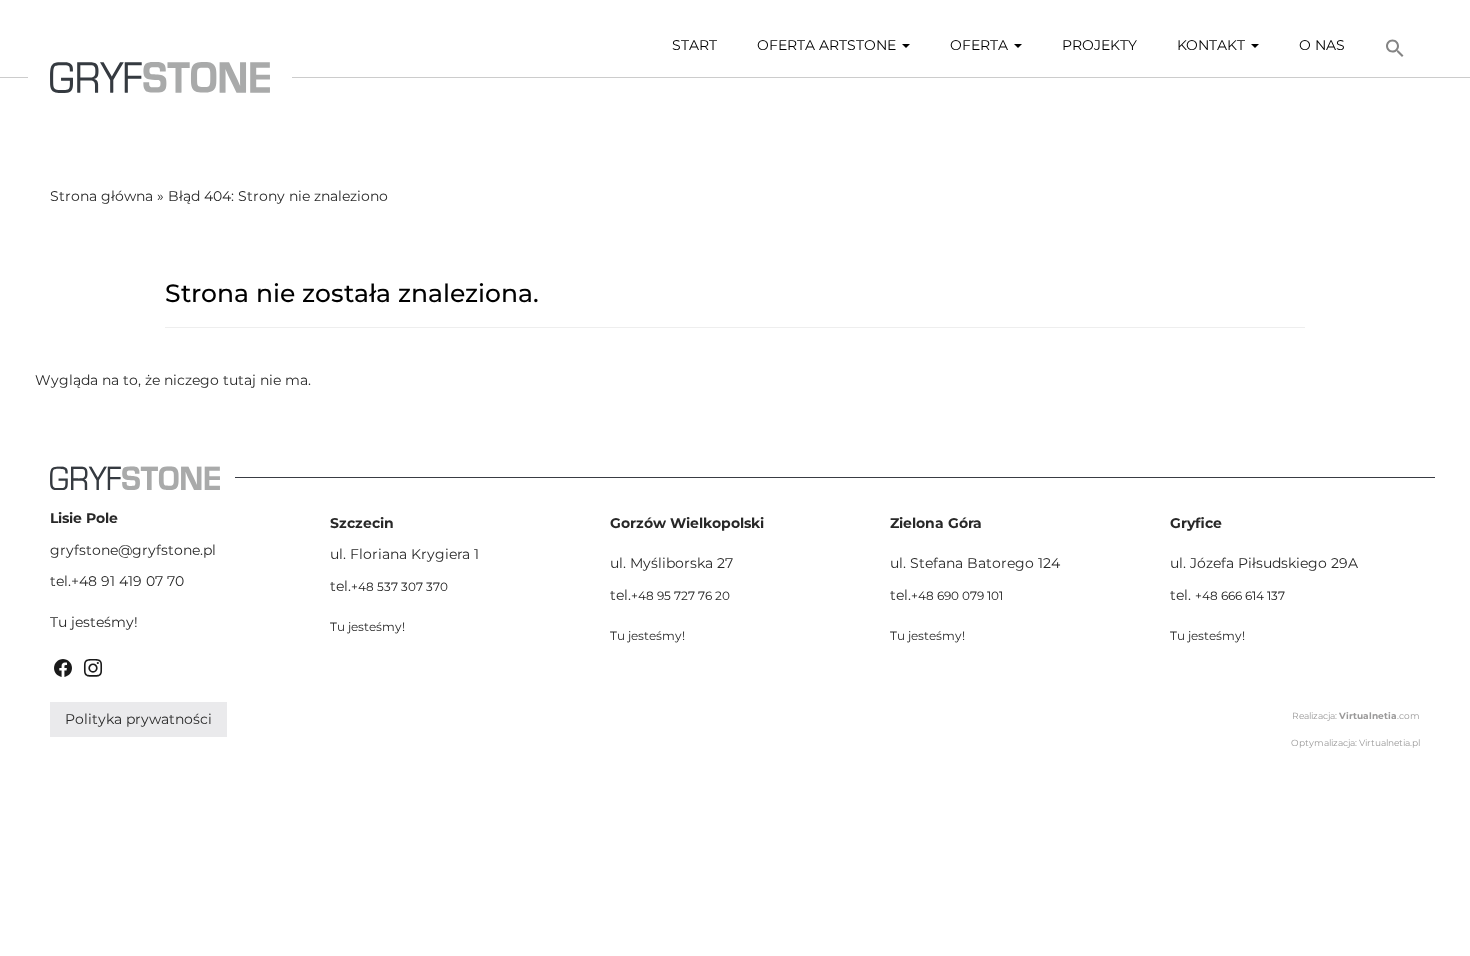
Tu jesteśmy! (94, 622)
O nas (1322, 45)
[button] (1395, 49)
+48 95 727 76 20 (680, 595)
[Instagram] (93, 666)
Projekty (1099, 45)
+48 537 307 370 (399, 586)
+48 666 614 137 (1240, 595)
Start (694, 45)
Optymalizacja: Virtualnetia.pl (1355, 742)
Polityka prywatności (138, 719)
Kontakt (1213, 45)
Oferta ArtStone (828, 45)
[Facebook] (63, 666)
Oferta (981, 45)
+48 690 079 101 (957, 595)
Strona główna (101, 196)
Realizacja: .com (1356, 715)
